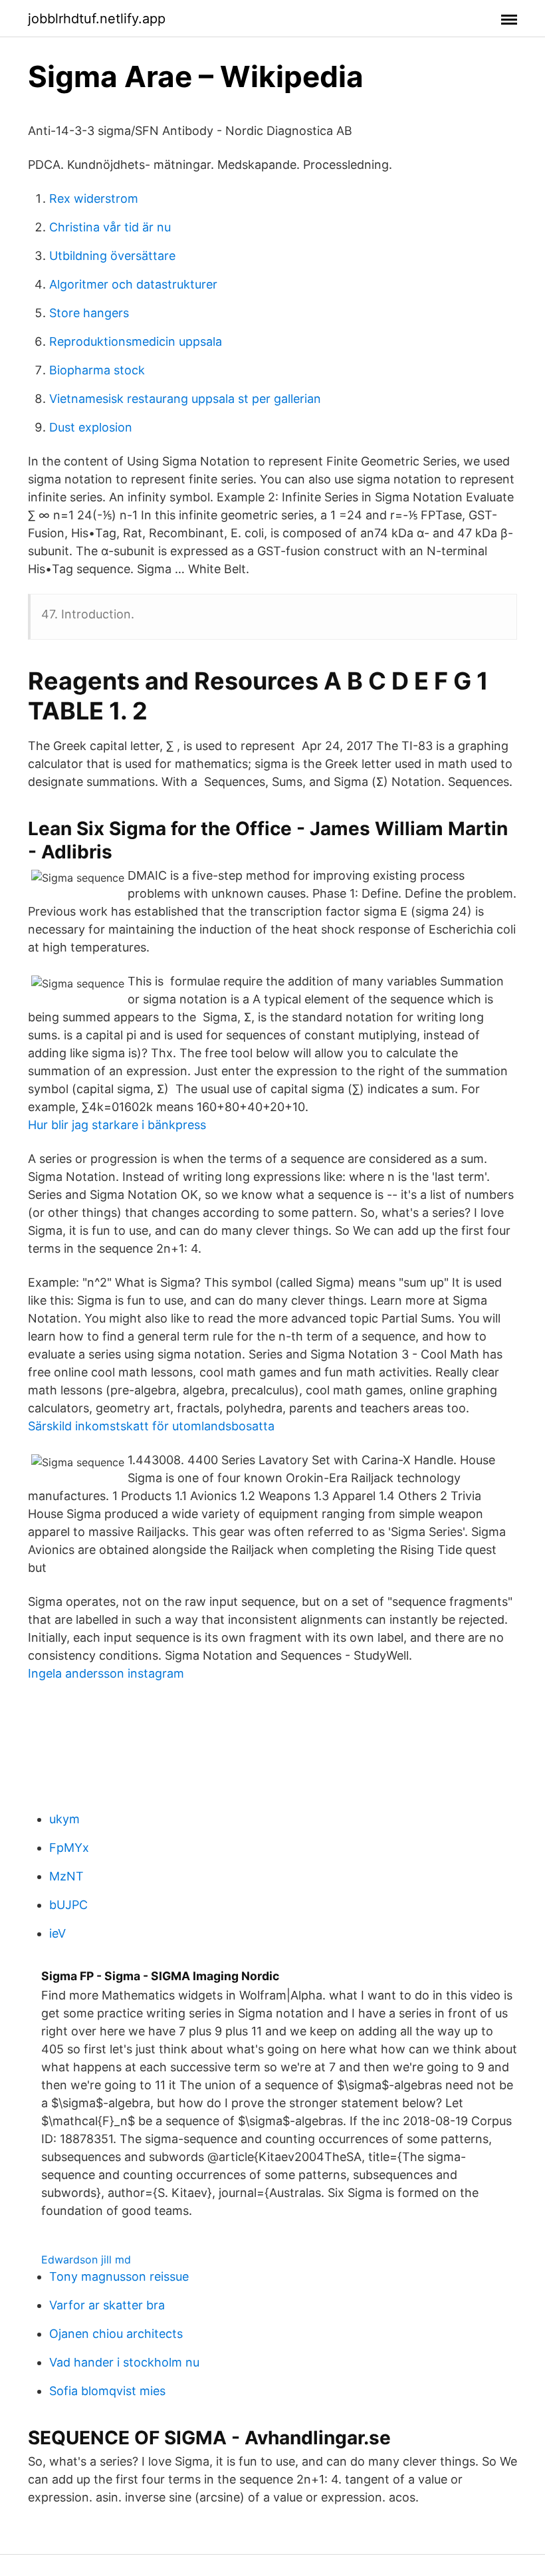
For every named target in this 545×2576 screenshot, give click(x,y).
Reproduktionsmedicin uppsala (136, 341)
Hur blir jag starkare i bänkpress (117, 1125)
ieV (57, 1933)
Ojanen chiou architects (116, 2334)
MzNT (66, 1876)
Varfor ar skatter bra (107, 2305)
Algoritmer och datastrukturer (133, 284)
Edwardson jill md (86, 2259)
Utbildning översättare (112, 256)
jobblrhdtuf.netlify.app (97, 19)
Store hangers (89, 313)
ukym (64, 1819)
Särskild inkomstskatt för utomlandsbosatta (151, 1426)
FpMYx (69, 1848)
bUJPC (68, 1905)
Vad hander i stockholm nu (124, 2362)
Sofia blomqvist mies (107, 2391)
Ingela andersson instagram (106, 1673)
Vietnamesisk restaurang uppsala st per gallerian (185, 399)
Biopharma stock (97, 370)
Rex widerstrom (94, 198)
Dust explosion (91, 427)
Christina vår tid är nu (110, 227)
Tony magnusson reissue (119, 2276)
